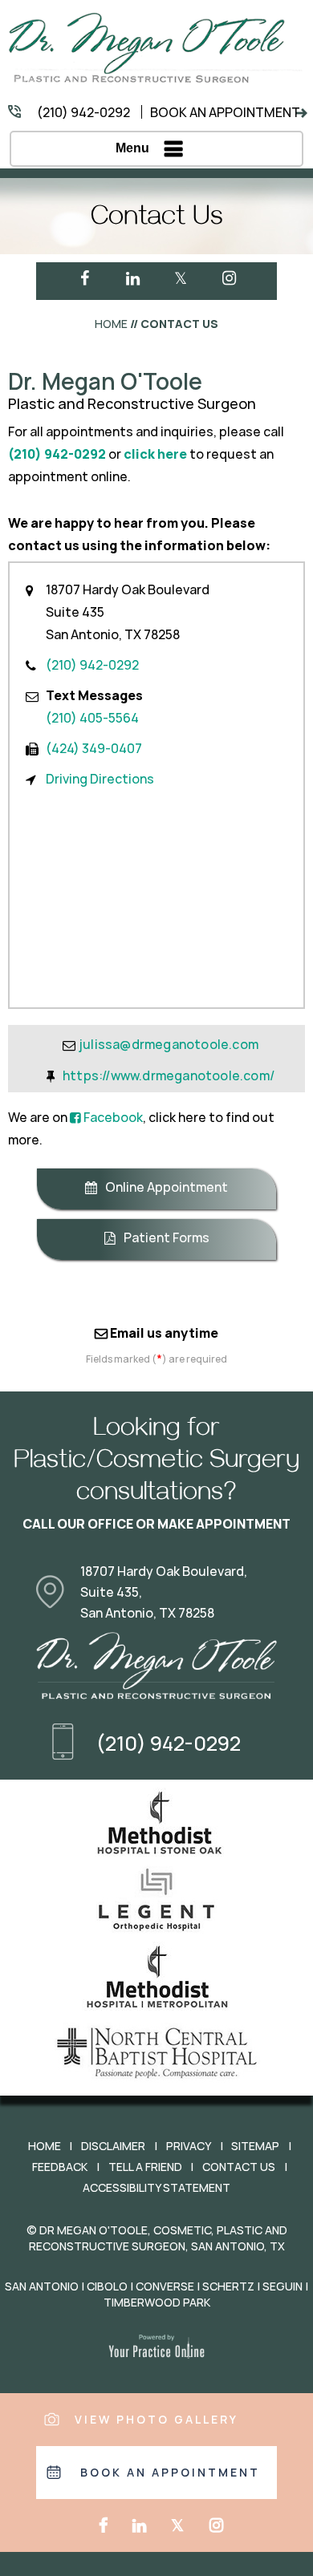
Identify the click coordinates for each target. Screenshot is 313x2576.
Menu (132, 148)
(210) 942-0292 (83, 113)
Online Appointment (167, 1187)
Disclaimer (113, 2146)
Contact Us (239, 2167)
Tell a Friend (145, 2167)
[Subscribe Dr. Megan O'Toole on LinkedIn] (132, 278)
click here (155, 454)
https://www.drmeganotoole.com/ (169, 1076)
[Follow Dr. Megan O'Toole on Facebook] (84, 278)
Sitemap (255, 2146)
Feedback (60, 2167)
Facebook (112, 1118)
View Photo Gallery (156, 2420)
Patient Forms (167, 1238)
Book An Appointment (225, 113)
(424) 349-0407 (94, 749)
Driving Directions (100, 779)
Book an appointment (170, 2473)
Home (111, 324)
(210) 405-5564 (92, 718)
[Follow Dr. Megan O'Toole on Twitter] (181, 278)
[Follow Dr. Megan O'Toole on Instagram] (229, 278)
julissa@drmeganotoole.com (169, 1045)
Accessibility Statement (156, 2188)
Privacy (189, 2146)
